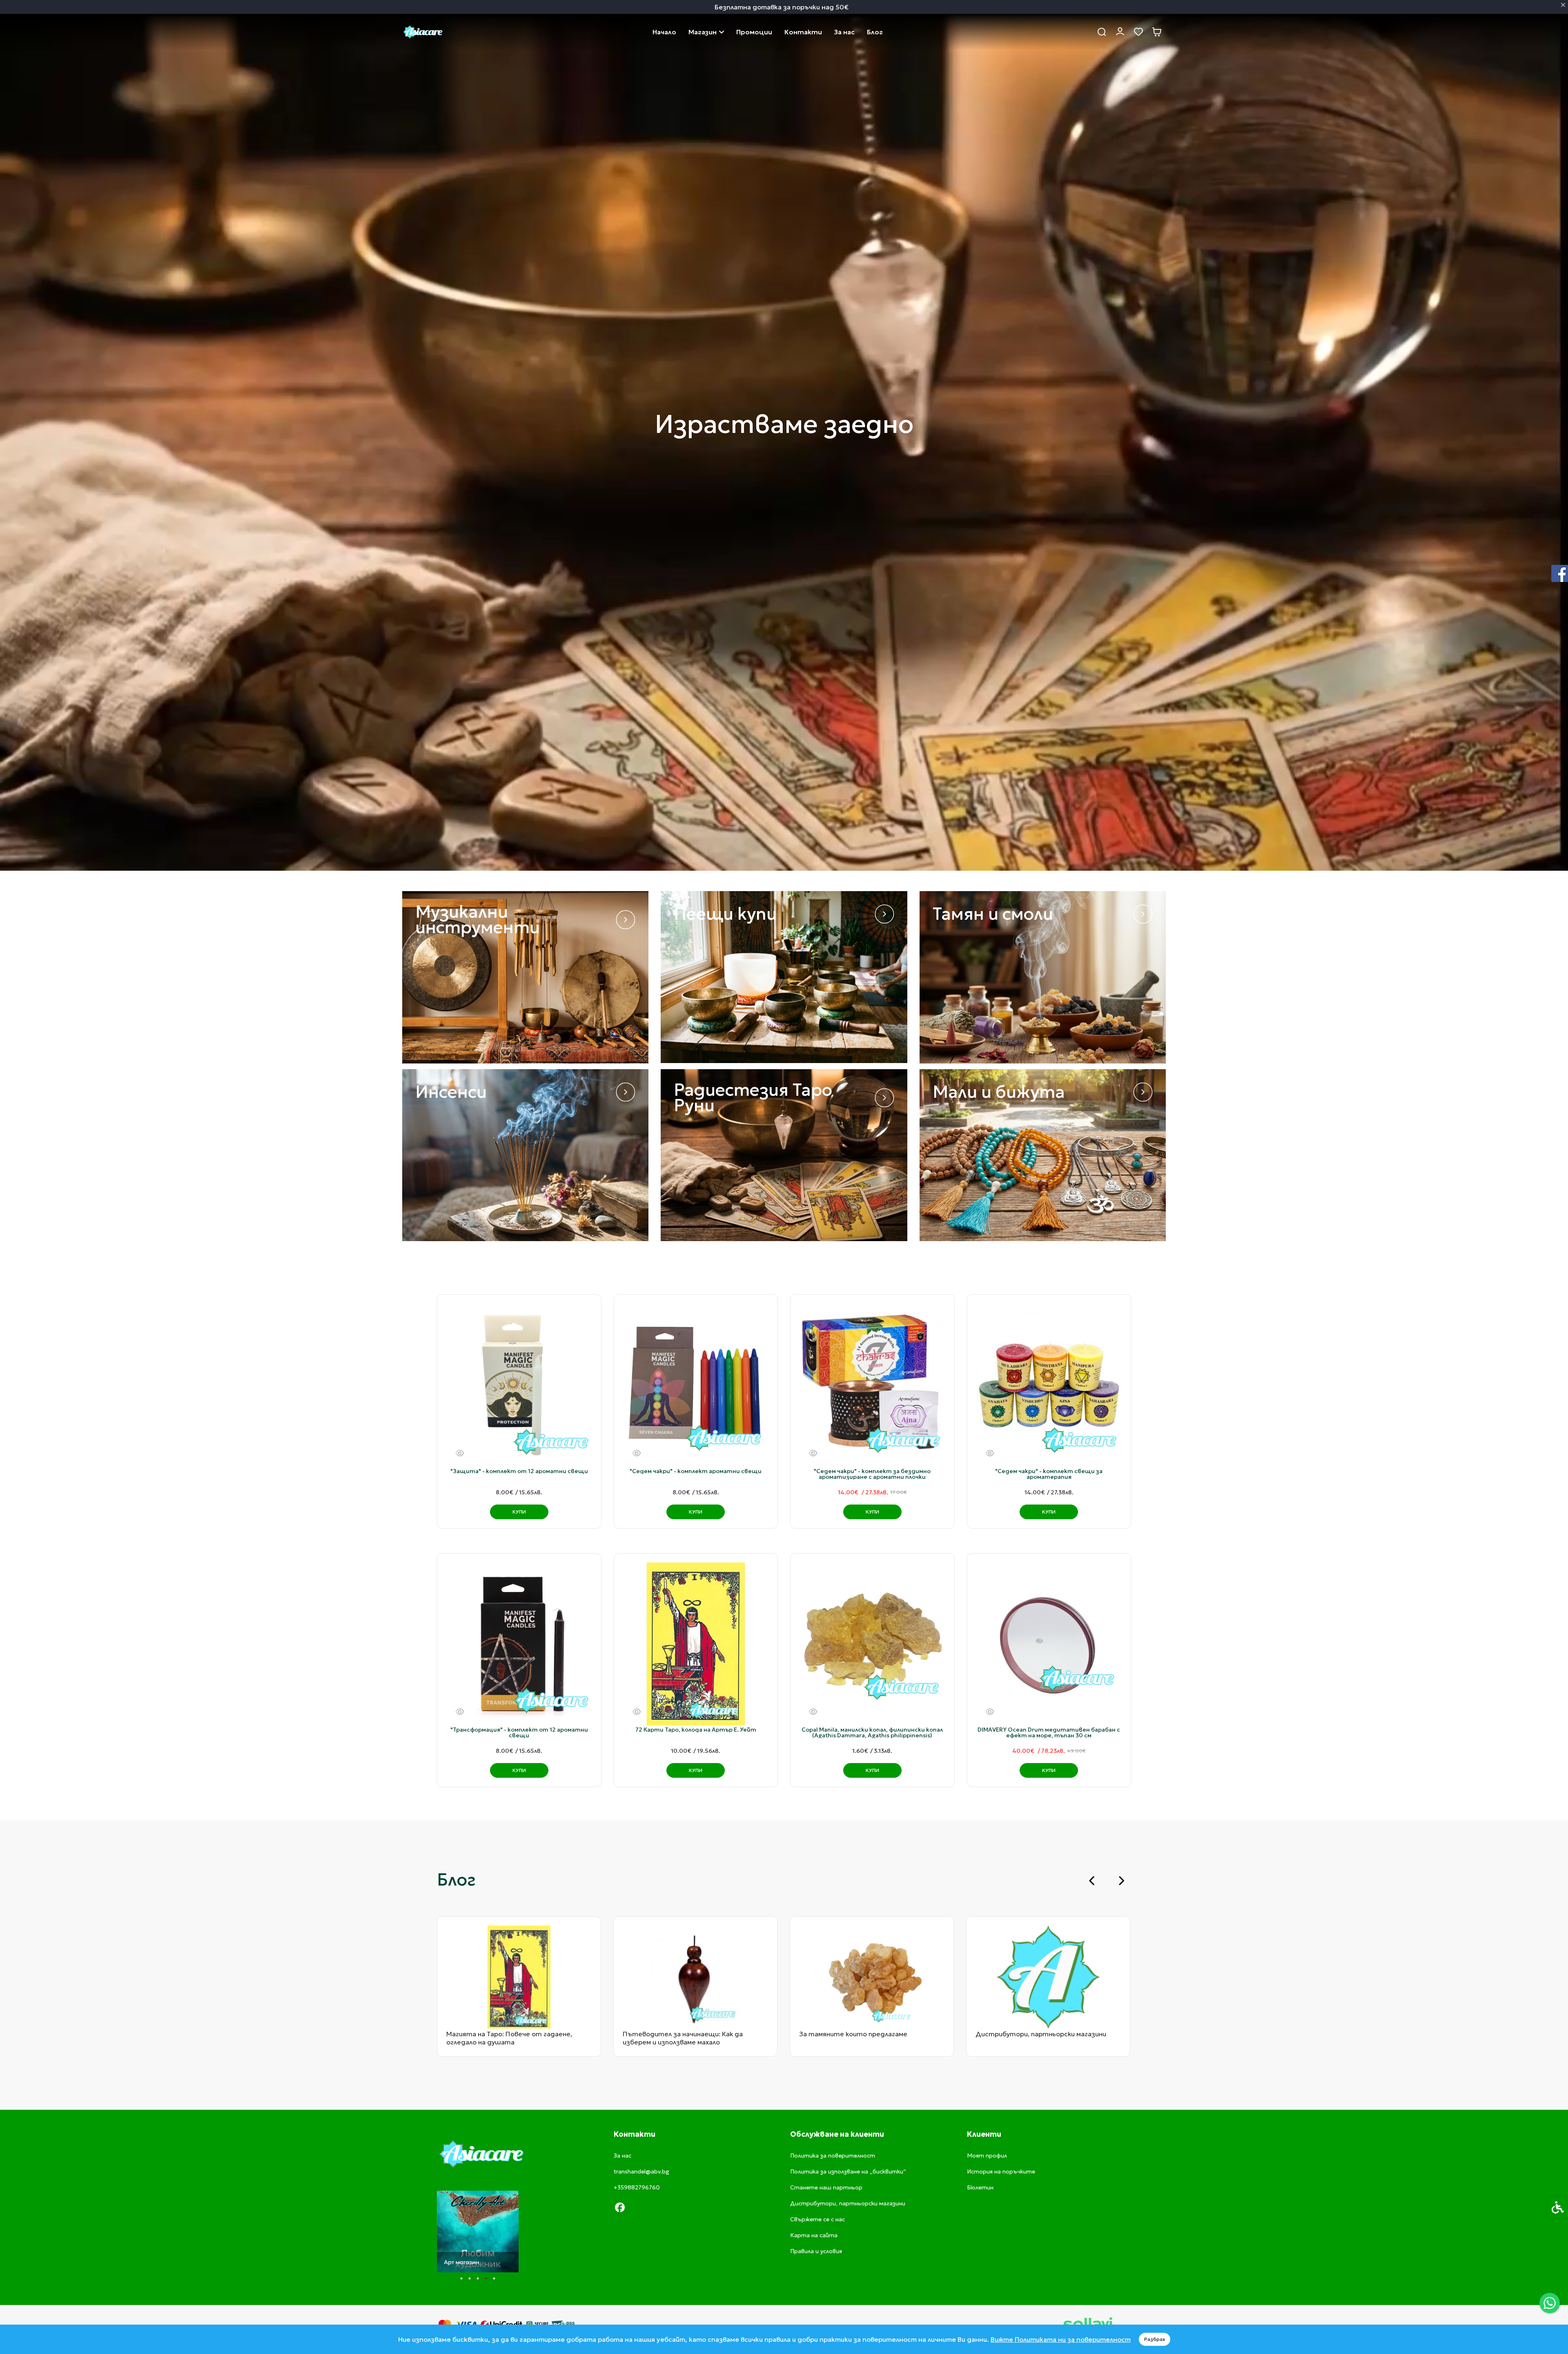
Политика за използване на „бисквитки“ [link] (848, 2171)
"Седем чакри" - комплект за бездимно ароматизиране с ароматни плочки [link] (872, 1474)
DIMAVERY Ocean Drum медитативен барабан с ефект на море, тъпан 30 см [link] (1049, 1732)
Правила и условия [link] (816, 2251)
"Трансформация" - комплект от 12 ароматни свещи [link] (519, 1732)
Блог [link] (875, 32)
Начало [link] (664, 32)
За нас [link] (844, 32)
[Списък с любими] (1138, 32)
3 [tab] (478, 2278)
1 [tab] (461, 2278)
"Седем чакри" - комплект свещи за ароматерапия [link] (1049, 1474)
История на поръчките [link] (1001, 2171)
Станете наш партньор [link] (826, 2187)
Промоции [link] (754, 32)
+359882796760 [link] (637, 2187)
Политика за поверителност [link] (833, 2156)
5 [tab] (494, 2278)
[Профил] (1120, 31)
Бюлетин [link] (980, 2187)
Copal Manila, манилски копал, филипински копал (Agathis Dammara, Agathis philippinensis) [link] (872, 1732)
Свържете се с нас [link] (803, 32)
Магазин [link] (703, 32)
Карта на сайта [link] (814, 2235)
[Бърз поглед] (460, 1453)
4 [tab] (486, 2278)
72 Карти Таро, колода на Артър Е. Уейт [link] (696, 1730)
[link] (1550, 2303)
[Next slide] (1121, 1881)
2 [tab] (470, 2278)
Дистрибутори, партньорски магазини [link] (848, 2203)
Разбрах (1155, 2339)
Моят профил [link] (987, 2156)
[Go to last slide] (1092, 1881)
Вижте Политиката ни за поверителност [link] (1061, 2339)
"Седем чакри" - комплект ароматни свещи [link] (696, 1471)
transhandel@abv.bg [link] (641, 2171)
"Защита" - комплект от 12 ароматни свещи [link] (519, 1471)
